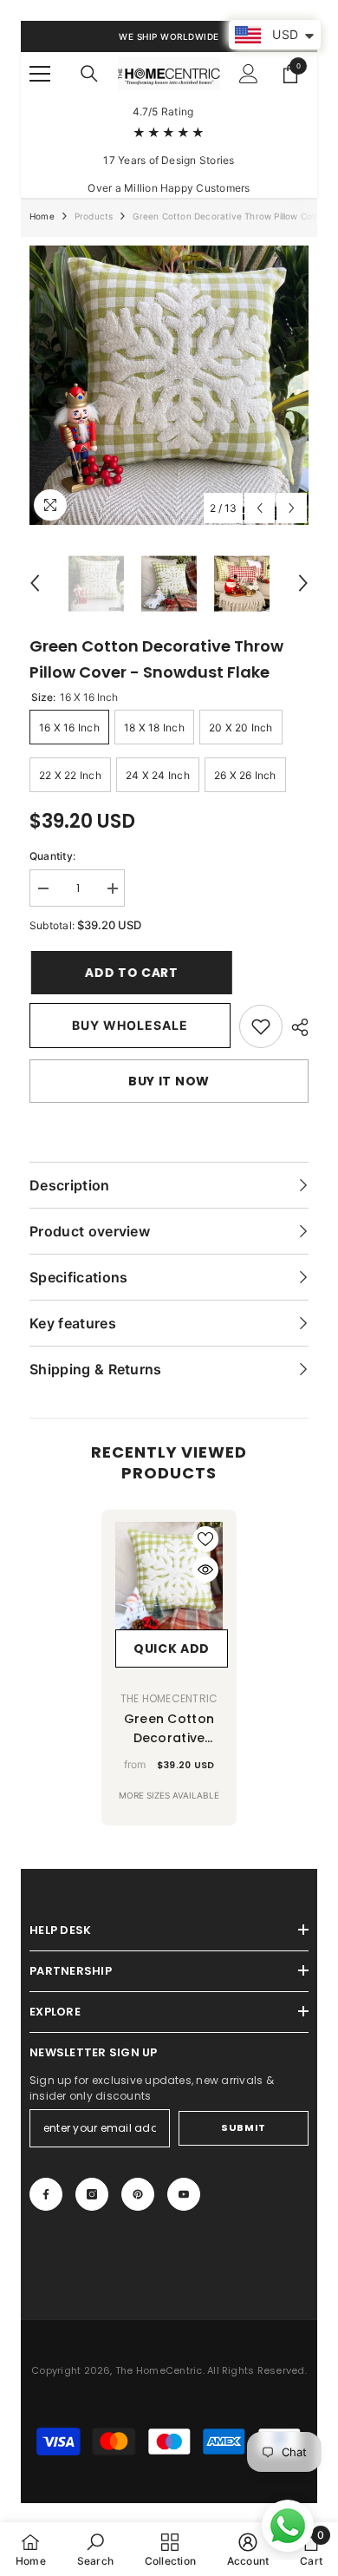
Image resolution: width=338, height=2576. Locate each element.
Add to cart (133, 973)
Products (94, 216)
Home (42, 216)
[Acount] (249, 74)
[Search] (89, 74)
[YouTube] (184, 2194)
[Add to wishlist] (205, 1539)
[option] (169, 385)
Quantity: (52, 856)
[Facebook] (46, 2194)
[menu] (40, 74)
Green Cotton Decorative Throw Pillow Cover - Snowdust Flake (169, 1729)
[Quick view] (205, 1570)
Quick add (172, 1649)
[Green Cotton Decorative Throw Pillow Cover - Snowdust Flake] (169, 1576)
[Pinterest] (138, 2194)
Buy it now (169, 1081)
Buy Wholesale (130, 1025)
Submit (243, 2127)
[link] (261, 1026)
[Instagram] (92, 2194)
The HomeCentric (169, 1698)
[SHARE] (296, 1027)
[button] (260, 508)
